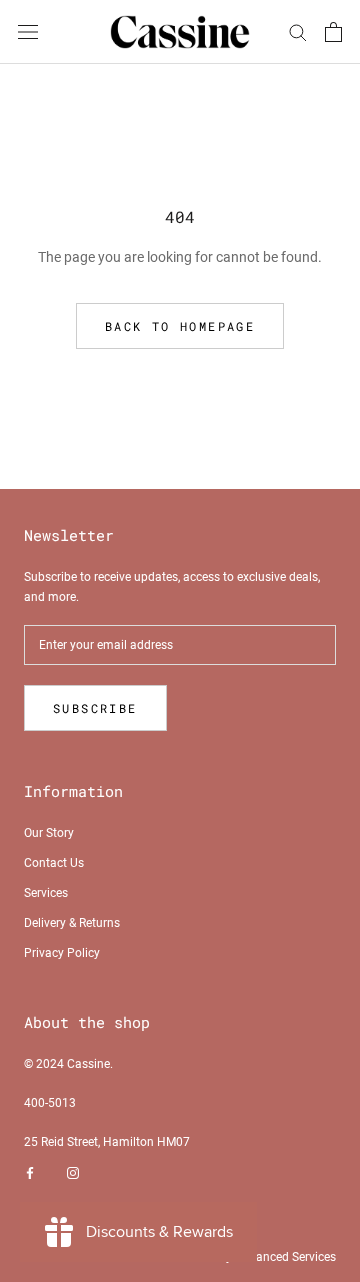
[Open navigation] (28, 31)
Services (46, 893)
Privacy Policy (62, 953)
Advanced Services (285, 1257)
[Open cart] (333, 32)
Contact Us (54, 863)
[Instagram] (73, 1174)
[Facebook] (30, 1174)
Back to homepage (180, 326)
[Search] (298, 31)
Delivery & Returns (72, 923)
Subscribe (95, 708)
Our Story (49, 833)
